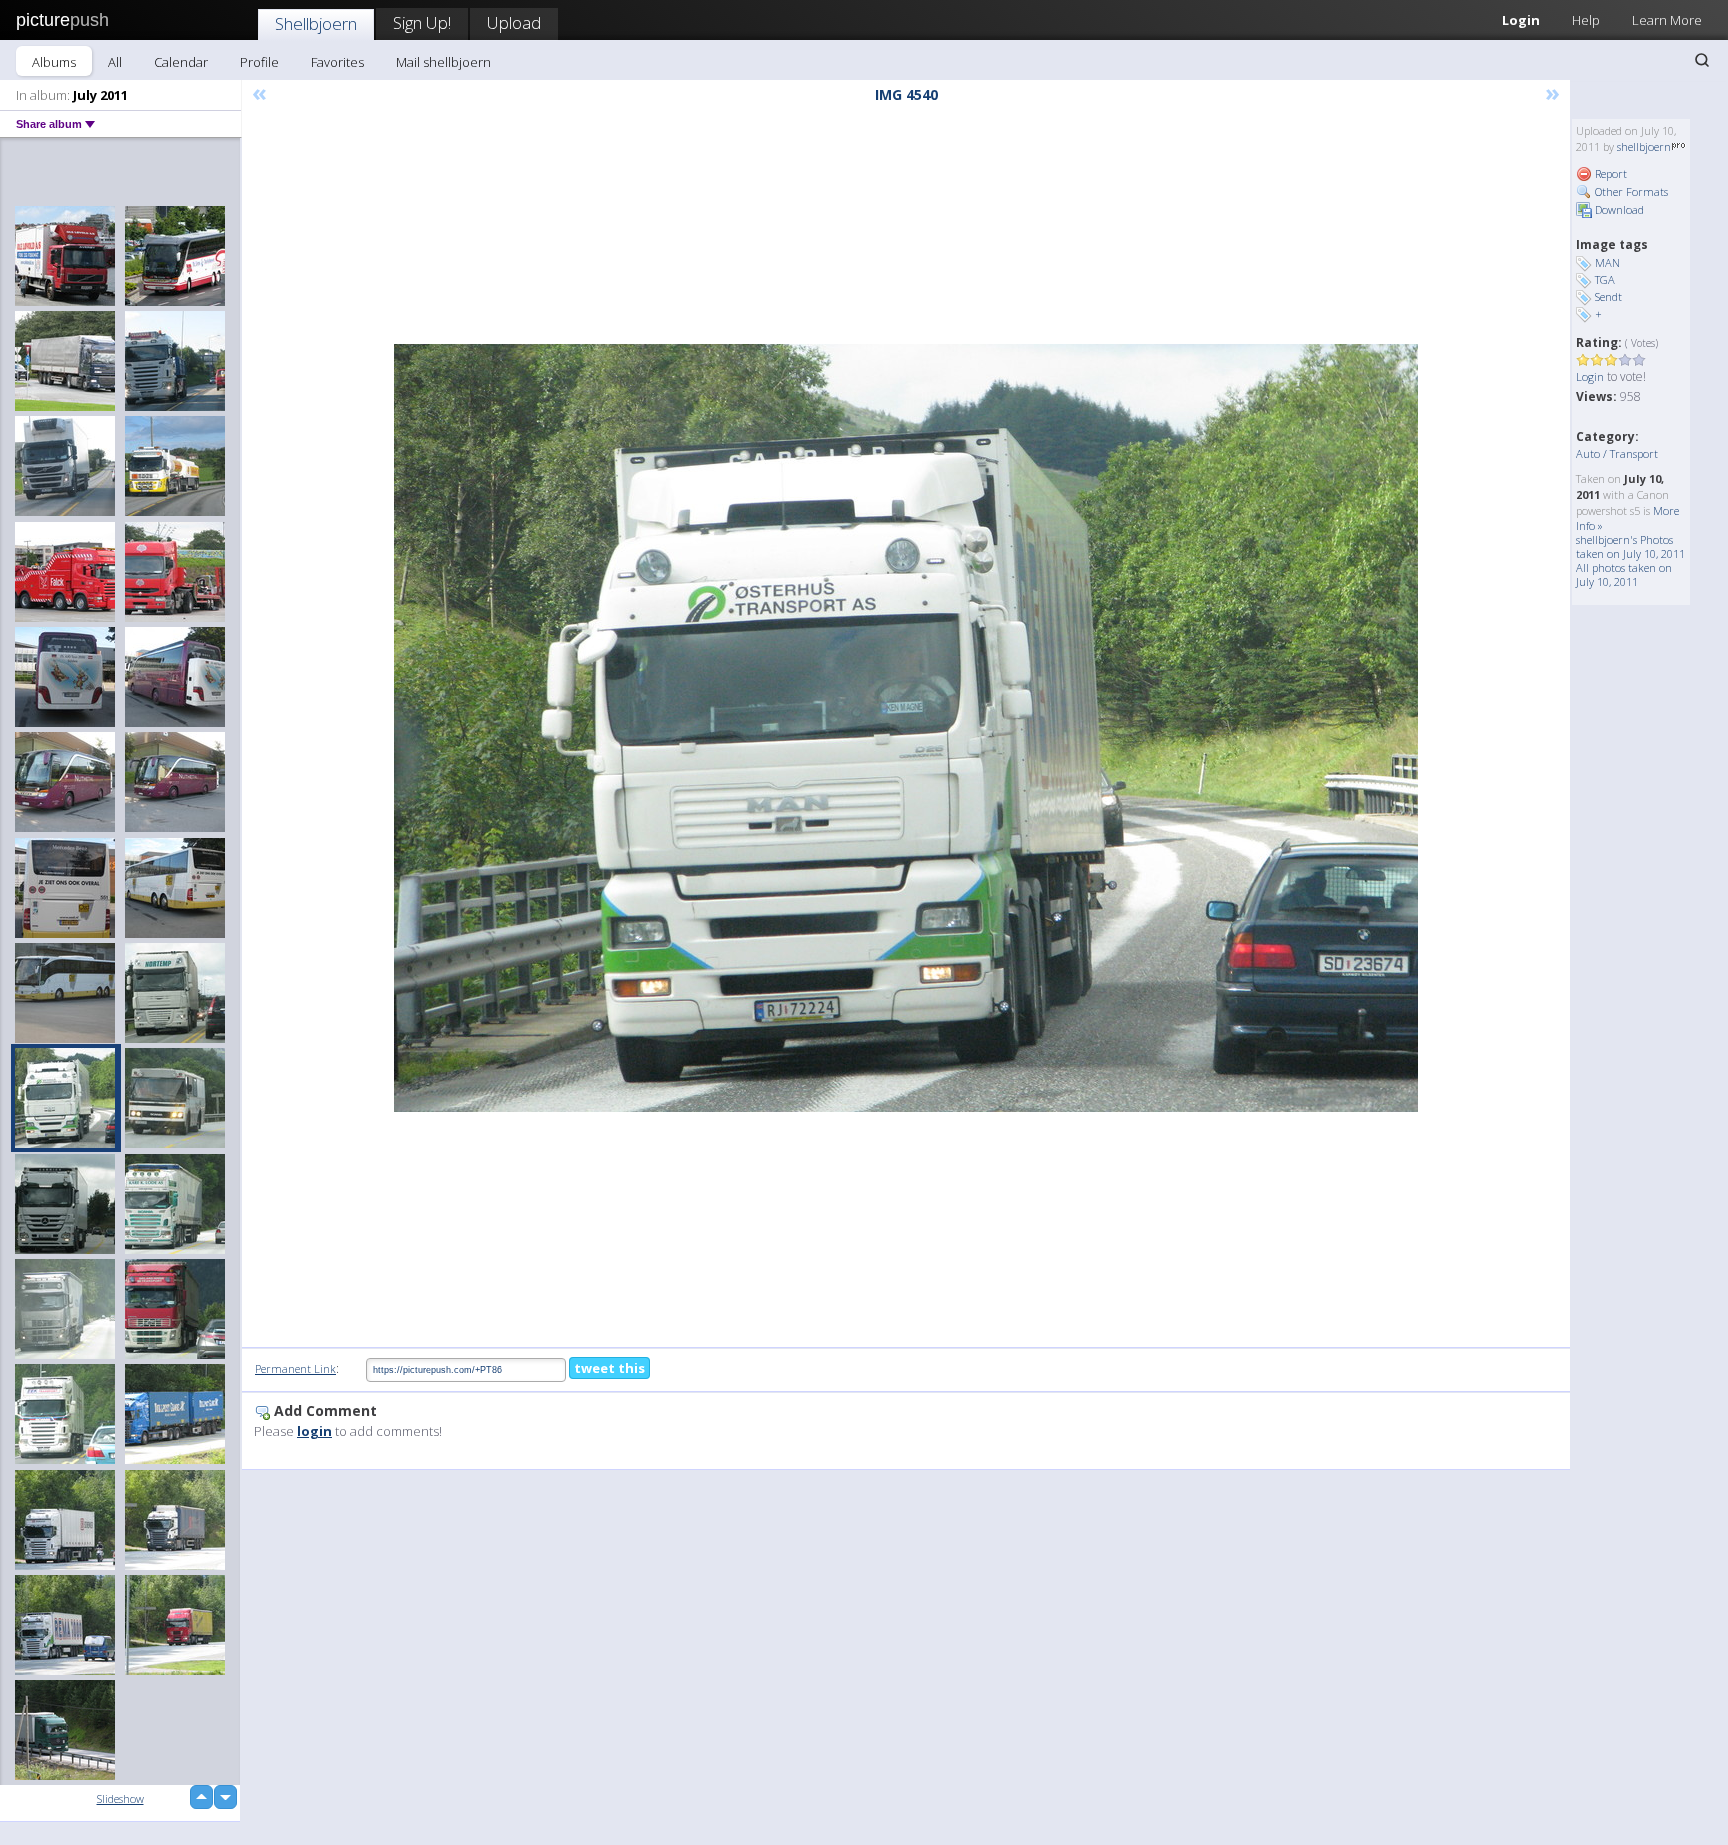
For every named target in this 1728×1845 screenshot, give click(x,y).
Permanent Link (295, 1368)
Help (1586, 20)
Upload (514, 22)
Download (1618, 209)
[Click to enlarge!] (906, 728)
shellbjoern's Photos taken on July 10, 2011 (1630, 546)
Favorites (337, 62)
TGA (1605, 279)
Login (1521, 20)
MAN (1607, 262)
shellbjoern (1644, 146)
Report (1609, 173)
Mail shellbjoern (443, 62)
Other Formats (1630, 191)
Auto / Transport (1617, 453)
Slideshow (120, 1798)
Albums (54, 62)
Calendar (181, 62)
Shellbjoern (316, 23)
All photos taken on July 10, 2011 (1624, 574)
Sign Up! (422, 22)
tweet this (609, 1368)
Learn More (1667, 20)
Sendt (1608, 296)
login (314, 1431)
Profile (259, 62)
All (115, 62)
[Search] (1702, 60)
